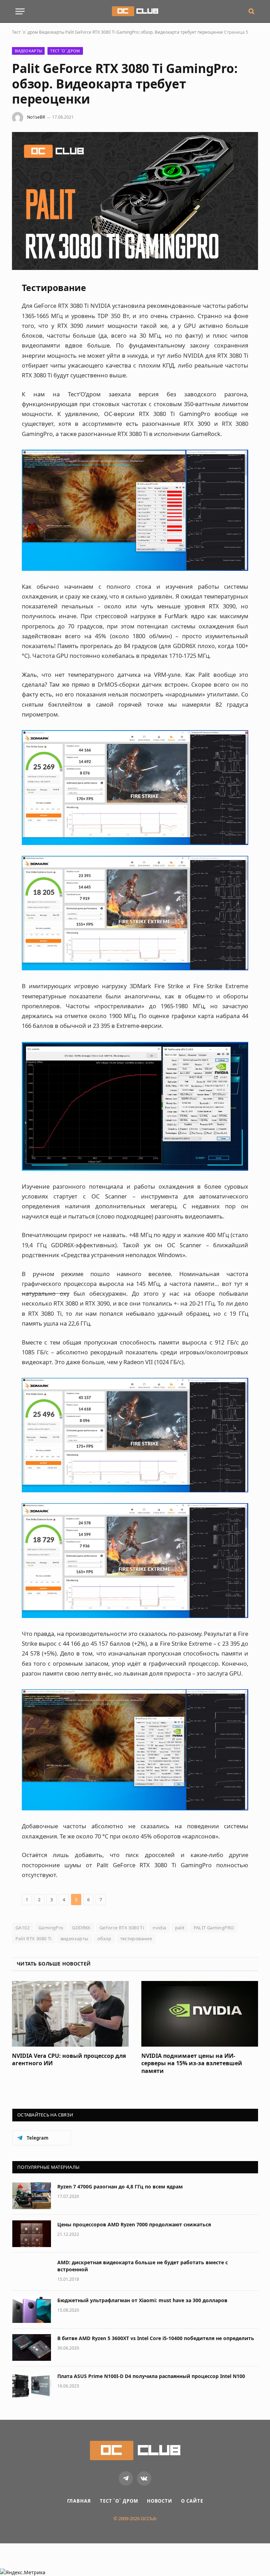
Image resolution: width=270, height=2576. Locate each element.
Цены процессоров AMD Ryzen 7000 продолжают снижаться (134, 2224)
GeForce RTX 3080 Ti (122, 1928)
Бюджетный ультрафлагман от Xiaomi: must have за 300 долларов (142, 2300)
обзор (104, 1938)
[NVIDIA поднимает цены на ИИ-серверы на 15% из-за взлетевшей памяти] (200, 2014)
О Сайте (192, 2501)
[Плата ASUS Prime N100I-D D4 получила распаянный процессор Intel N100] (32, 2385)
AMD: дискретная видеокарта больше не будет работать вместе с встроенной (143, 2266)
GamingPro (51, 1928)
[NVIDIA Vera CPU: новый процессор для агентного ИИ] (70, 2014)
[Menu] (20, 11)
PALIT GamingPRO (214, 1928)
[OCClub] (135, 11)
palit (180, 1928)
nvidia (159, 1928)
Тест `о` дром (25, 32)
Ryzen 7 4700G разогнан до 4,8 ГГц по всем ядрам (120, 2187)
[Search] (251, 11)
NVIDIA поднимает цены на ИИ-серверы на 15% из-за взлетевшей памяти (192, 2064)
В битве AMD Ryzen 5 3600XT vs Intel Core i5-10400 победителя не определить (156, 2338)
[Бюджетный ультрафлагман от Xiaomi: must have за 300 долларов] (32, 2310)
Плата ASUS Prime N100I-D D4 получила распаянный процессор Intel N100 (151, 2376)
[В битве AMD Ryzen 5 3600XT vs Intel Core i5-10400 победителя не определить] (32, 2347)
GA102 (22, 1928)
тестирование (136, 1938)
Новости (160, 2501)
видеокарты (75, 1938)
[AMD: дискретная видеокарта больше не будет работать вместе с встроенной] (32, 2272)
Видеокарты (52, 32)
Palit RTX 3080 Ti (34, 1938)
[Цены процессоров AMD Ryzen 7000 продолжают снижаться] (32, 2234)
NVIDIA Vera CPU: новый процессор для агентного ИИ (69, 2060)
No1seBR (36, 117)
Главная (79, 2501)
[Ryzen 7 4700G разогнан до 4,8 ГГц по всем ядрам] (32, 2196)
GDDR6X (81, 1928)
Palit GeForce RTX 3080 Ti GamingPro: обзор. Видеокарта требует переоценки (144, 32)
